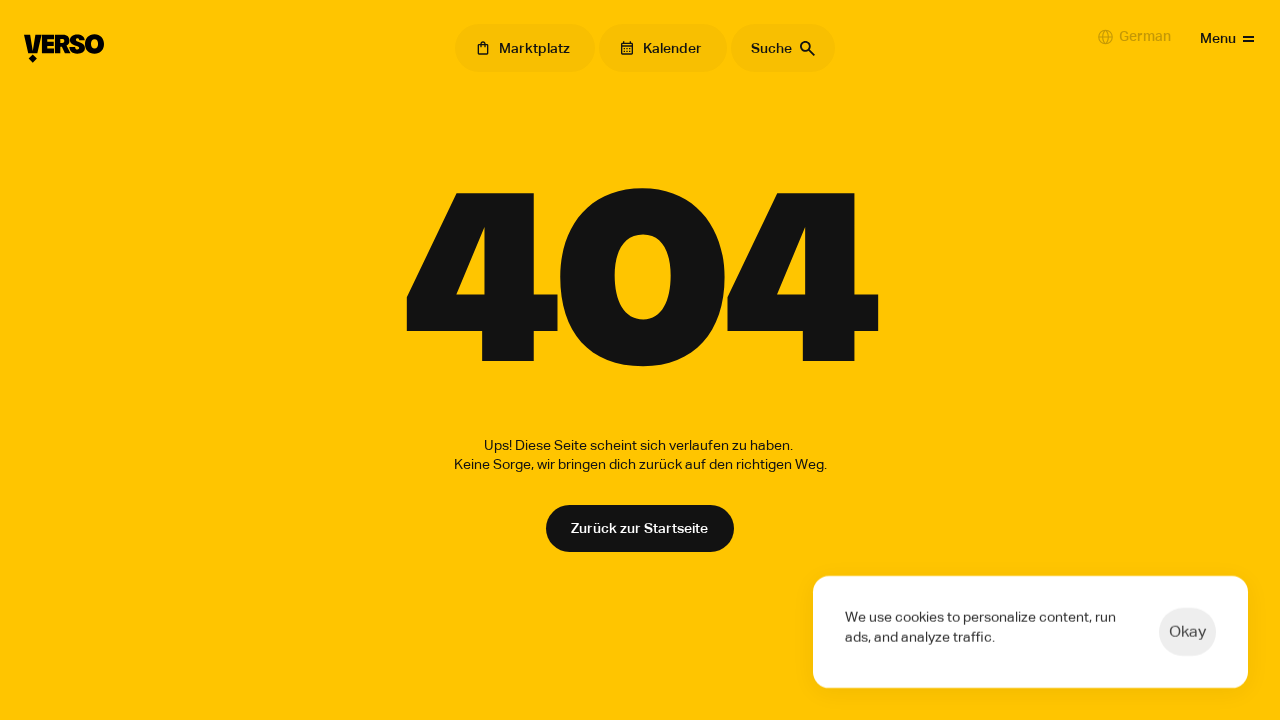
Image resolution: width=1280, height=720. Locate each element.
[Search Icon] (783, 48)
